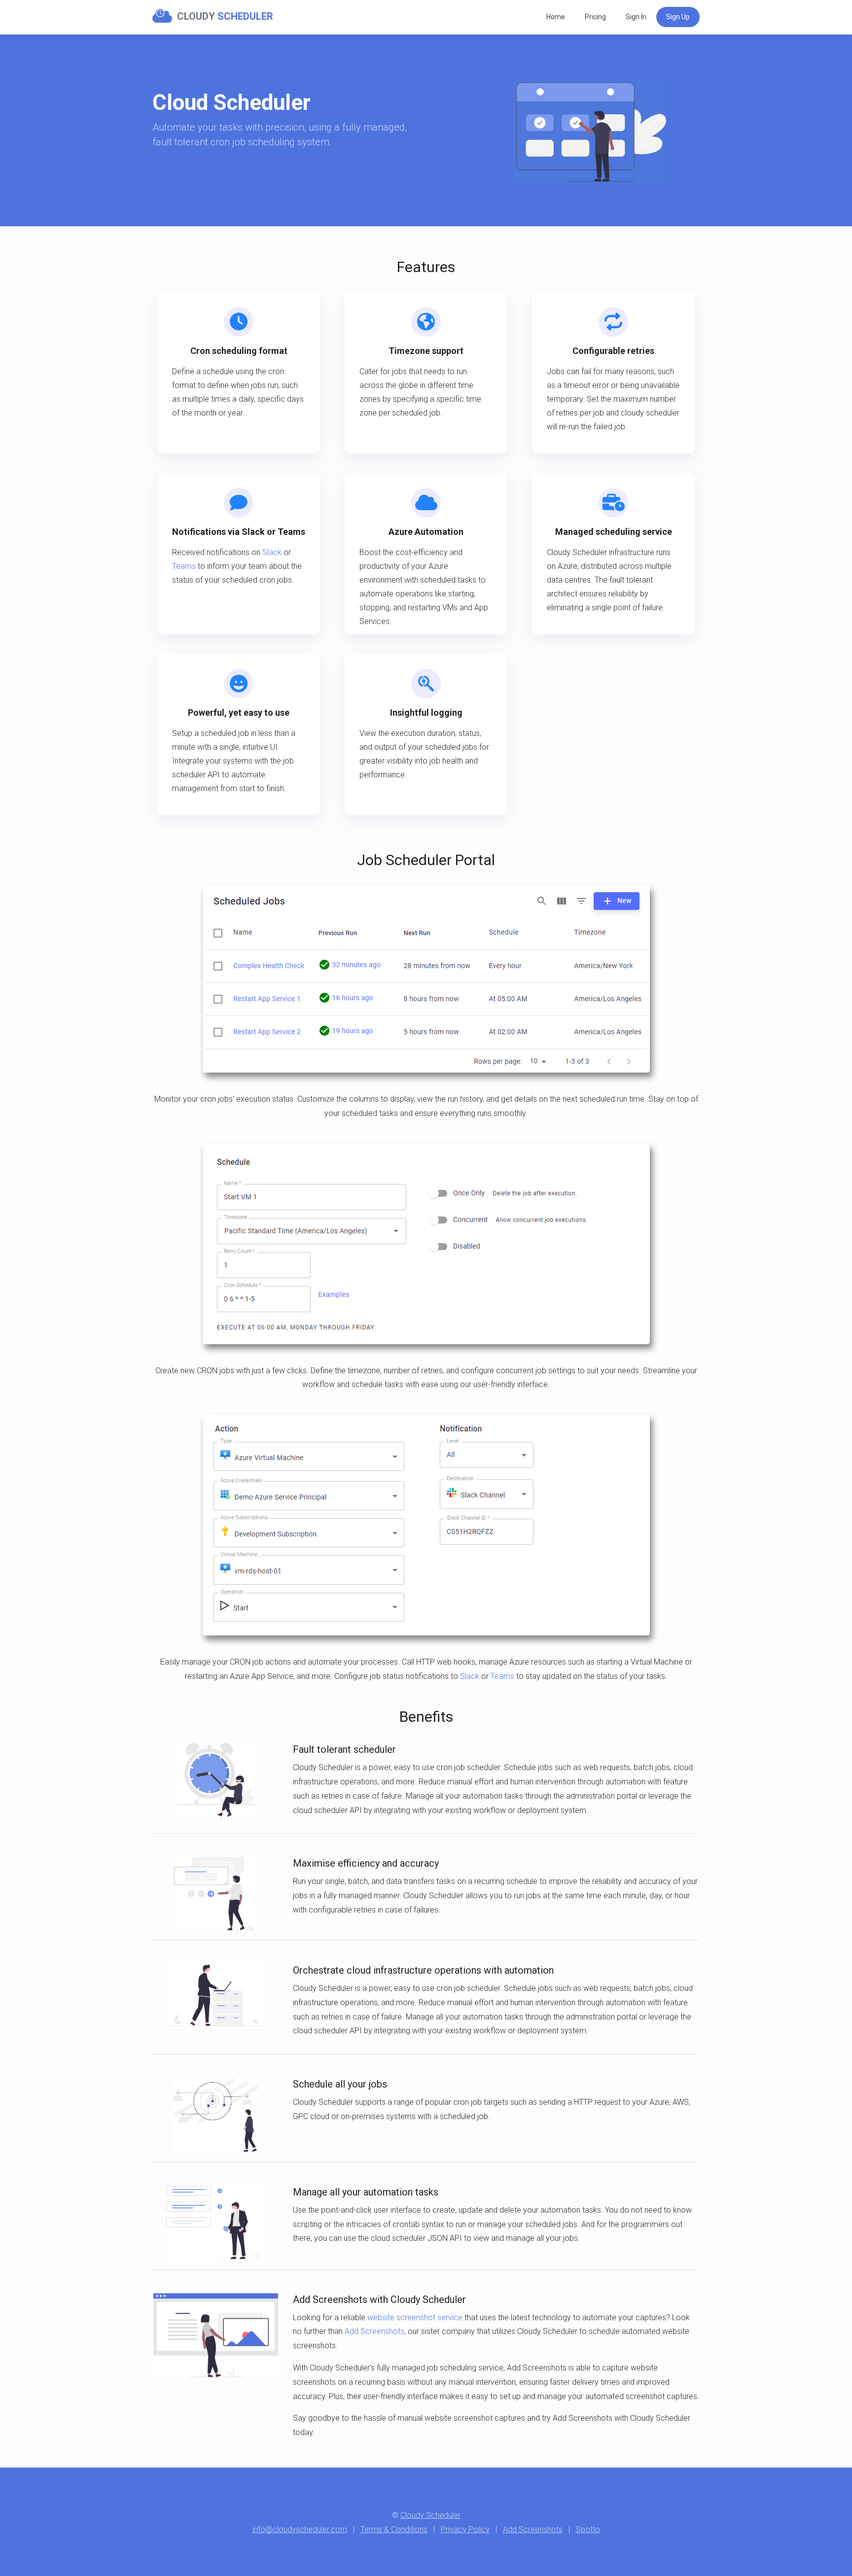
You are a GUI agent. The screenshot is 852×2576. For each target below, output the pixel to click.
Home (556, 17)
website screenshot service (415, 2317)
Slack (272, 552)
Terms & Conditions (394, 2529)
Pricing (595, 17)
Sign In (636, 17)
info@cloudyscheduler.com (300, 2529)
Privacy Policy (465, 2529)
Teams (184, 566)
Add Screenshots (374, 2331)
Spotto (588, 2529)
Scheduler (215, 16)
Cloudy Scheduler (430, 2515)
